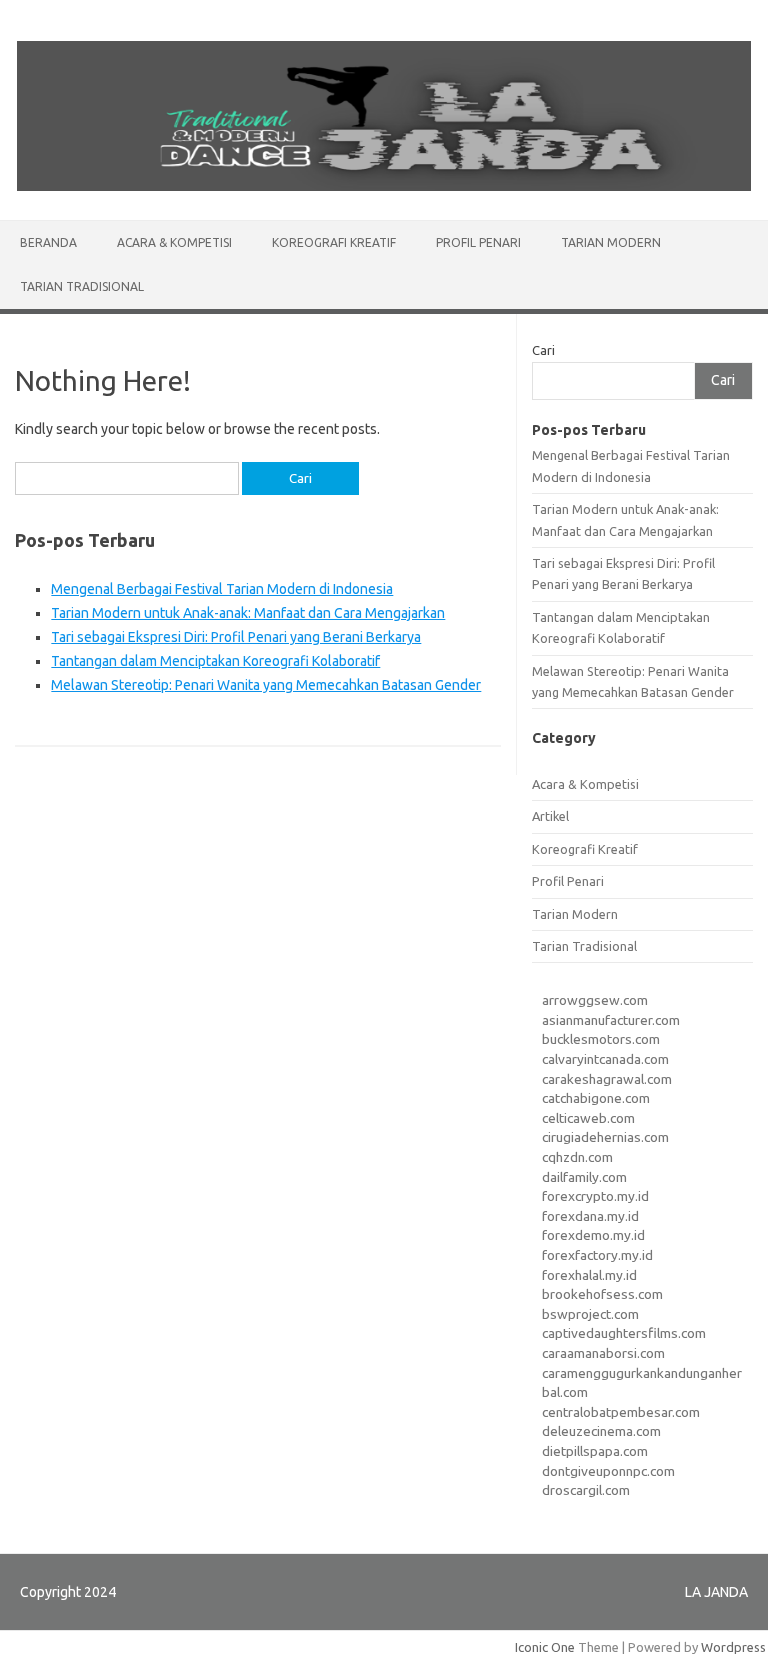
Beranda (48, 242)
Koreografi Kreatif (334, 242)
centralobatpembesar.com (621, 1412)
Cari (543, 350)
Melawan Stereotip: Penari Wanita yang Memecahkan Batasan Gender (266, 685)
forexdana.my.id (590, 1216)
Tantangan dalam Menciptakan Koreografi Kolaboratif (215, 661)
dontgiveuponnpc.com (608, 1471)
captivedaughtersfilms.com (624, 1333)
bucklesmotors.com (601, 1039)
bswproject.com (590, 1314)
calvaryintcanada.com (605, 1059)
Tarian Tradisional (82, 286)
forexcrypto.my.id (595, 1196)
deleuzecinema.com (601, 1431)
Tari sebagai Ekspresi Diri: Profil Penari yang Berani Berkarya (236, 637)
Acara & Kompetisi (174, 242)
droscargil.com (586, 1490)
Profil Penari (478, 242)
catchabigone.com (596, 1098)
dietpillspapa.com (595, 1451)
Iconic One (545, 1647)
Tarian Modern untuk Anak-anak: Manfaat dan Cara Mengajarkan (248, 613)
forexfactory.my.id (597, 1255)
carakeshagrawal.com (607, 1079)
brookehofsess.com (602, 1294)
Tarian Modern (611, 242)
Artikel (550, 816)
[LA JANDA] (384, 186)
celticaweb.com (588, 1118)
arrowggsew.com (595, 1000)
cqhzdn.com (577, 1157)
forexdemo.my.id (593, 1235)
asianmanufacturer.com (611, 1020)
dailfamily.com (584, 1177)
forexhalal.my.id (589, 1275)
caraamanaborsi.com (603, 1353)
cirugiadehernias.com (605, 1137)
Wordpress (733, 1647)
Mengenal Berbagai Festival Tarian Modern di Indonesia (222, 589)
